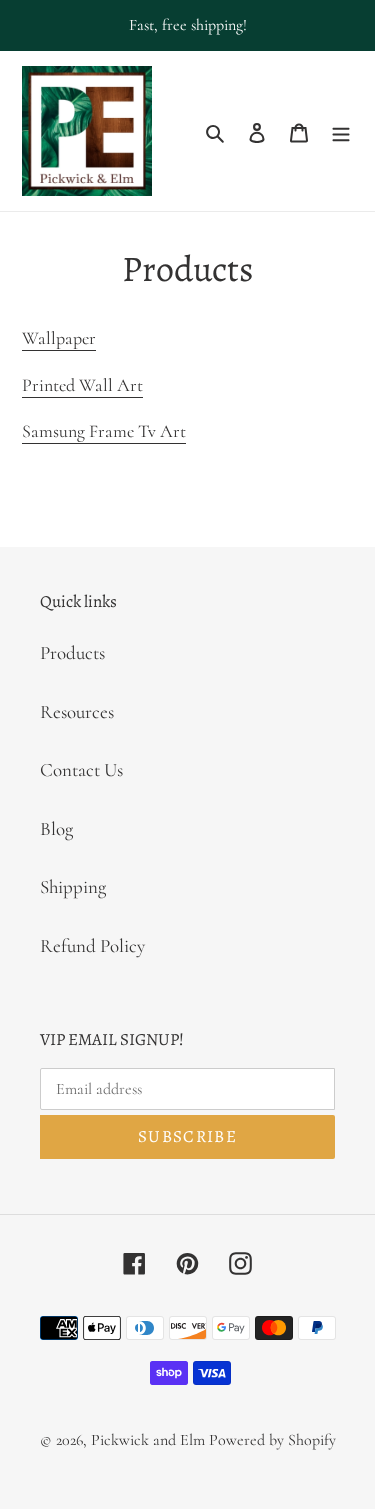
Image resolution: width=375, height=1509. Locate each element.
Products (72, 652)
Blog (56, 828)
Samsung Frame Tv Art (104, 431)
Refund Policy (92, 945)
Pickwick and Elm (148, 1440)
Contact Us (81, 769)
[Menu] (341, 131)
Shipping (73, 886)
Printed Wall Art (82, 385)
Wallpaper (59, 338)
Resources (77, 711)
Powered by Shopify (272, 1440)
